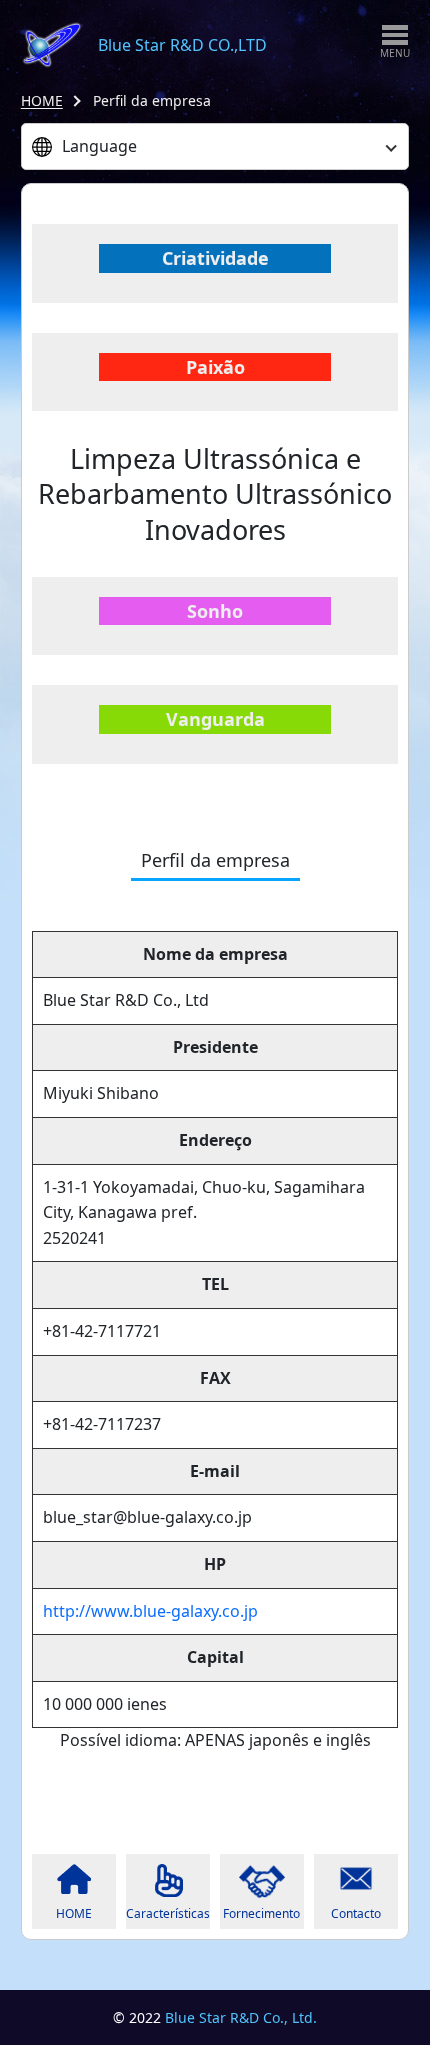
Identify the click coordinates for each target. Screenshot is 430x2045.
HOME (42, 100)
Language (99, 146)
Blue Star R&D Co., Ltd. (241, 2017)
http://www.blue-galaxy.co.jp (150, 1611)
